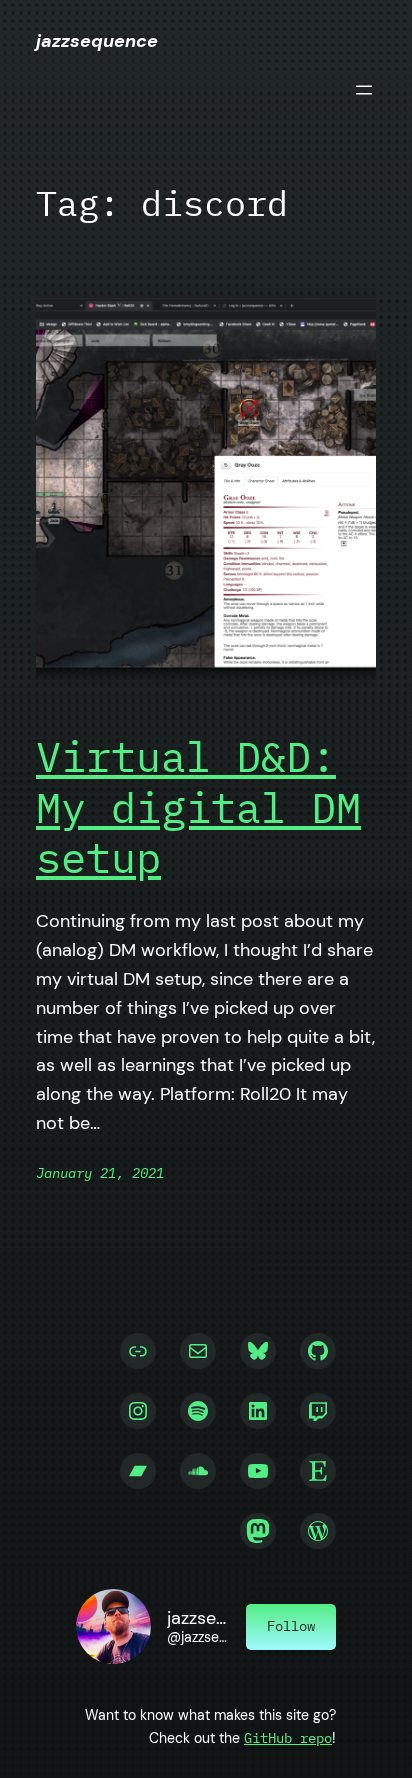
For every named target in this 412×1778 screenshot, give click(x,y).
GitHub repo (288, 1737)
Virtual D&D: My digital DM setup (198, 807)
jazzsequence (97, 41)
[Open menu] (364, 90)
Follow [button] (291, 1625)
